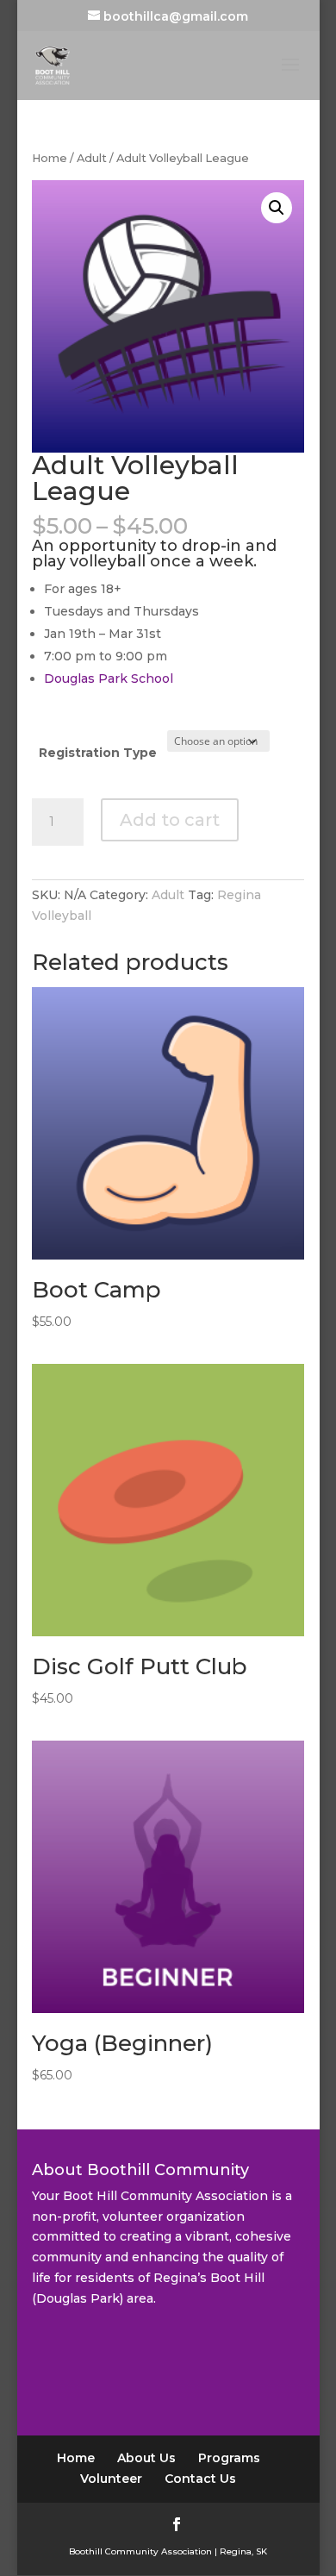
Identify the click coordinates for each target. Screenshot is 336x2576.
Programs (229, 2458)
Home (50, 158)
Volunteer (111, 2479)
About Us (146, 2458)
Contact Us (200, 2479)
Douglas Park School (109, 678)
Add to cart (170, 820)
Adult (92, 158)
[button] (277, 208)
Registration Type (98, 753)
